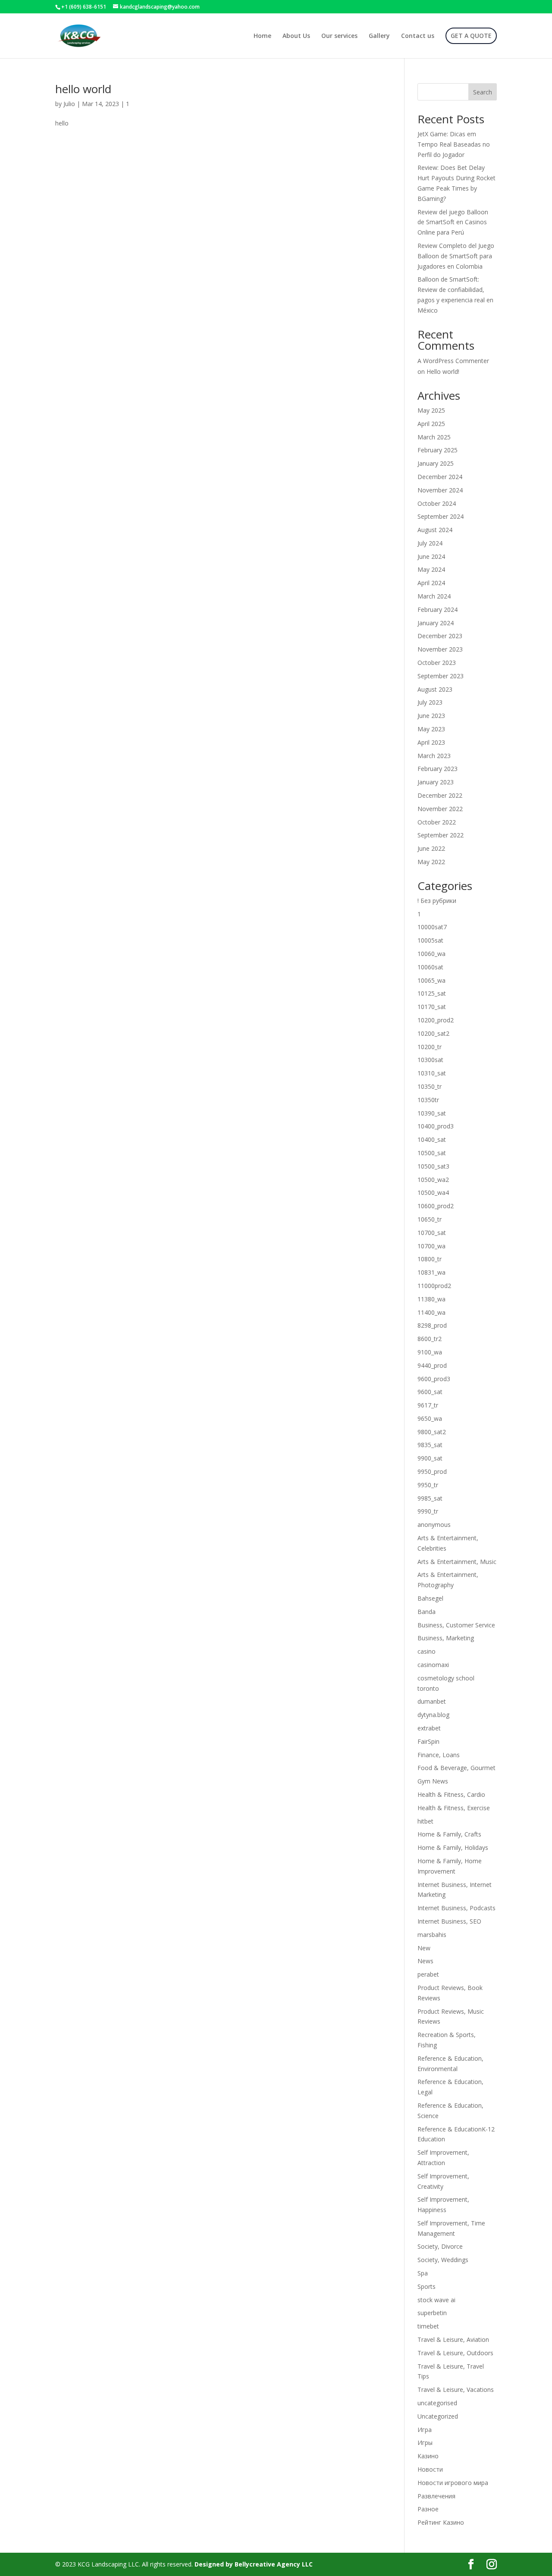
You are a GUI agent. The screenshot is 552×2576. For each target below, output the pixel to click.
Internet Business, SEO (449, 1921)
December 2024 (440, 477)
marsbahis (432, 1935)
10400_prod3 (436, 1126)
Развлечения (436, 2496)
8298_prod (432, 1325)
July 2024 (430, 543)
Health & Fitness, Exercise (454, 1808)
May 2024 (431, 569)
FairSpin (428, 1741)
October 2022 (437, 822)
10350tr (428, 1100)
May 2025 (431, 410)
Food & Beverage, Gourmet (456, 1768)
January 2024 (436, 623)
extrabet (429, 1728)
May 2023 (431, 729)
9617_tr (428, 1405)
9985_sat (430, 1498)
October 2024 (437, 503)
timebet (428, 2326)
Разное (428, 2509)
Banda (427, 1612)
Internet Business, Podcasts (456, 1908)
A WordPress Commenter (453, 361)
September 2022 (441, 835)
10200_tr (430, 1047)
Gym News (433, 1781)
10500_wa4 (433, 1192)
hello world (83, 89)
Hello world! (443, 371)
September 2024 (441, 516)
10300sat (430, 1060)
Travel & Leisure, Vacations (456, 2390)
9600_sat (430, 1392)
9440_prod (432, 1365)
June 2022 (431, 848)
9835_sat (430, 1445)
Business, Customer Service (456, 1625)
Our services (339, 36)
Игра (425, 2430)
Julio (69, 104)
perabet (428, 1974)
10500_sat (432, 1153)
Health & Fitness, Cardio (451, 1794)
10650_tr (430, 1219)
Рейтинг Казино (441, 2522)
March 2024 (434, 596)
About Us (296, 36)
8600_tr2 (430, 1339)
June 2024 (431, 556)
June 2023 (431, 716)
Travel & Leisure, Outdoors (455, 2353)
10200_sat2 (433, 1033)
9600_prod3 (434, 1379)
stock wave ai (436, 2300)
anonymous (434, 1525)
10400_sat (432, 1139)
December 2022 (440, 795)
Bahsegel (430, 1598)
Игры (425, 2443)
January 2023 (436, 782)
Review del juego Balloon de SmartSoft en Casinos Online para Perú (453, 222)
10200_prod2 (436, 1020)
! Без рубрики (437, 901)
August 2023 (435, 689)
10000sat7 (432, 927)
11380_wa (431, 1299)
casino (427, 1651)
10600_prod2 (436, 1206)
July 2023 (430, 702)
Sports (427, 2286)
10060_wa (431, 954)
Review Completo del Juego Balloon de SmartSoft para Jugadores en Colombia (456, 256)
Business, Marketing (446, 1638)
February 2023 (438, 769)
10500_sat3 (433, 1166)
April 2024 (431, 583)
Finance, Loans (439, 1755)
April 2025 (431, 424)
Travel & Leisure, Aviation (453, 2339)
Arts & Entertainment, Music (457, 1562)
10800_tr (430, 1259)
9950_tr (428, 1485)
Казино (428, 2456)
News (425, 1961)
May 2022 (431, 862)
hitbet (425, 1821)
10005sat (430, 940)
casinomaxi (433, 1665)
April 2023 (431, 742)
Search (483, 92)
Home (262, 36)
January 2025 (436, 463)
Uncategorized (438, 2416)
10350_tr (430, 1086)
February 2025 (438, 450)
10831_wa (431, 1272)
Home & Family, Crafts (449, 1834)
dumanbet (432, 1701)
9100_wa (430, 1352)
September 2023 (441, 676)
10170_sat (432, 1007)
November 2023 (440, 649)
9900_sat (430, 1458)
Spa (423, 2273)
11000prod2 (434, 1286)
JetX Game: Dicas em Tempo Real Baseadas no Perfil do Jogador (454, 144)
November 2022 (440, 809)
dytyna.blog (433, 1715)
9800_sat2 (432, 1432)
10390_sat (432, 1113)
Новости (430, 2469)
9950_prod (432, 1471)
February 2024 (438, 610)
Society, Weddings (443, 2260)
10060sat (430, 967)
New (424, 1948)
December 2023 (440, 636)
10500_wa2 (433, 1180)
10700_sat (432, 1233)
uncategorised (437, 2403)
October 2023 (437, 663)
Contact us (418, 36)
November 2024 (440, 490)
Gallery (379, 36)
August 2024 (435, 530)
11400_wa (431, 1312)
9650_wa (430, 1418)
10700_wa (431, 1246)
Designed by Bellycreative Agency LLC (254, 2564)
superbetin (432, 2313)
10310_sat (432, 1073)
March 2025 (434, 437)
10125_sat (432, 993)
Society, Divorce (440, 2246)
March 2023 (434, 756)
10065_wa (431, 980)
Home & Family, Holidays (453, 1847)
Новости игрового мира (453, 2483)
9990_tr (428, 1511)
